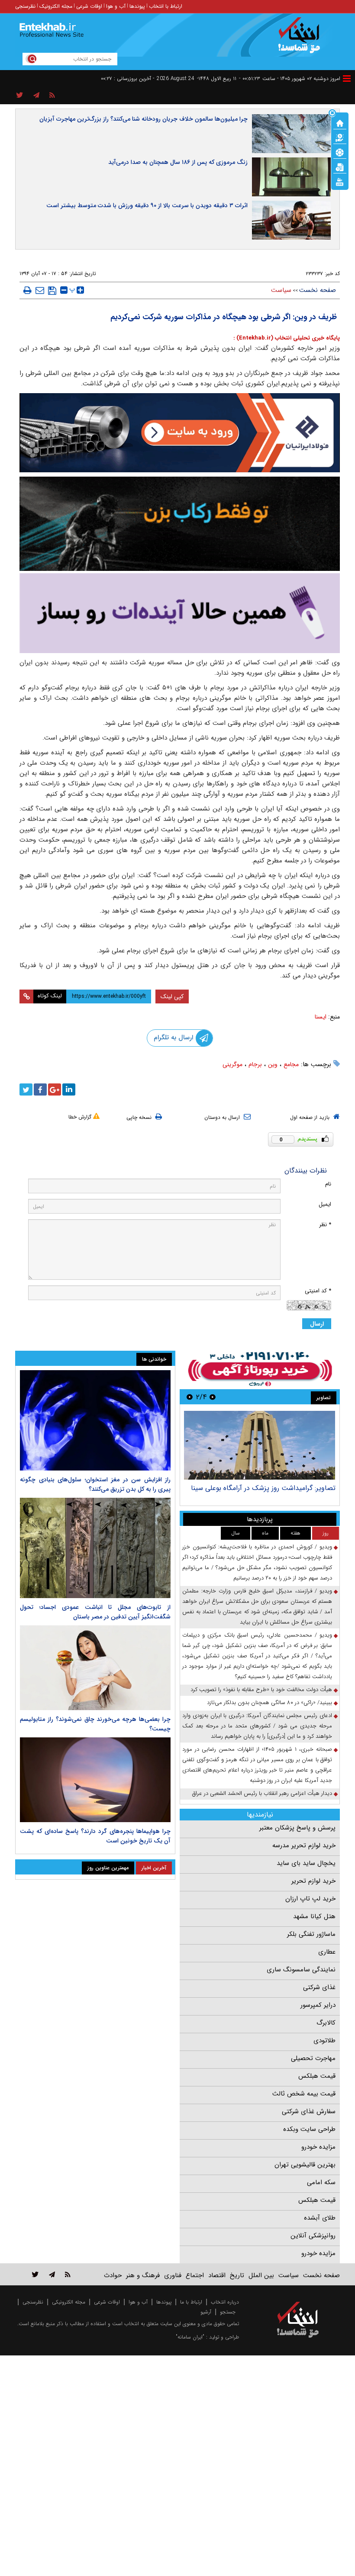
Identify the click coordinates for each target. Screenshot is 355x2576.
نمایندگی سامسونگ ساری (301, 1970)
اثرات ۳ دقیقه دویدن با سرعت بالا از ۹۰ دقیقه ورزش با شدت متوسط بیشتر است (147, 205)
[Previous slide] (213, 1397)
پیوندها (137, 6)
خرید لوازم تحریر (313, 1881)
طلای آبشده (320, 2218)
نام (328, 1184)
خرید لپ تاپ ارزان (310, 1899)
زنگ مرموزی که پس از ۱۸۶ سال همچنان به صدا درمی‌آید (178, 162)
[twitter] (26, 1089)
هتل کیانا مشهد (314, 1916)
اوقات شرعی (89, 6)
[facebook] (40, 1089)
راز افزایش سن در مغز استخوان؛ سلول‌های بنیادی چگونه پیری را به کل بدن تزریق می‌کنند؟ (95, 1484)
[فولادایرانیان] (180, 433)
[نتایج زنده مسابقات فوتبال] (340, 181)
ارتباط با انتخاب (166, 6)
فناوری (173, 2275)
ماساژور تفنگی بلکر (311, 1934)
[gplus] (55, 1089)
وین (273, 1064)
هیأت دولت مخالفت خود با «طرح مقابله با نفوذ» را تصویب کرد (261, 1690)
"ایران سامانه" (190, 2337)
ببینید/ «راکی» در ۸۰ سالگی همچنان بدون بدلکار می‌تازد (269, 1703)
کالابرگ (326, 2023)
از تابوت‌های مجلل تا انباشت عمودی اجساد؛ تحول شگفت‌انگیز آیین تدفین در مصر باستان (95, 1612)
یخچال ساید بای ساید (306, 1863)
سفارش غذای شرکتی (309, 2111)
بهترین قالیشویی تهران (305, 2165)
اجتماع (195, 2275)
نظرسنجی (25, 6)
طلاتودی (324, 2041)
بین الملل (261, 2275)
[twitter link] (35, 2274)
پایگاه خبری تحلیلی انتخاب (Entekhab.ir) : (287, 338)
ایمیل (325, 1204)
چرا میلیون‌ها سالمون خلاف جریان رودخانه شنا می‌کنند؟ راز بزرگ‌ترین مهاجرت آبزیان (144, 119)
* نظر (325, 1225)
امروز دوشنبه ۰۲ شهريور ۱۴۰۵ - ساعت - (290, 78)
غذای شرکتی (319, 1987)
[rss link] (68, 2274)
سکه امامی (321, 2182)
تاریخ (237, 2275)
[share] (20, 96)
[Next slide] (190, 1397)
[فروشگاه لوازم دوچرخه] (180, 524)
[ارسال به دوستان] (40, 290)
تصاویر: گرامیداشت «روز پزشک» (290, 1488)
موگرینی (232, 1064)
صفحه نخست (318, 290)
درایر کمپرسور (318, 2005)
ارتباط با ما (191, 2302)
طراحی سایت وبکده (309, 2129)
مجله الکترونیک (56, 6)
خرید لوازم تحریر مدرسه (304, 1845)
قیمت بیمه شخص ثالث (304, 2094)
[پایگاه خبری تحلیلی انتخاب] (302, 39)
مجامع (291, 1064)
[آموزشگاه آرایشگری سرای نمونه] (180, 613)
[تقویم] (340, 167)
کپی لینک (172, 996)
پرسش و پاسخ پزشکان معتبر (297, 1828)
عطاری (327, 1952)
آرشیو (206, 2312)
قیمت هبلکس (317, 2076)
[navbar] (347, 78)
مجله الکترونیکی (69, 2302)
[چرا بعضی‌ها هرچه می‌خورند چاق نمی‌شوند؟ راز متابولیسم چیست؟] (95, 1668)
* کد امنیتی (318, 1291)
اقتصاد (217, 2275)
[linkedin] (69, 1089)
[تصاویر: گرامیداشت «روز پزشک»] (260, 1445)
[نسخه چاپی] (27, 290)
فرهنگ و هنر (143, 2275)
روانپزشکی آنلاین (313, 2236)
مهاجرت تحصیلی (313, 2058)
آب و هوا (116, 6)
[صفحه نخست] (340, 122)
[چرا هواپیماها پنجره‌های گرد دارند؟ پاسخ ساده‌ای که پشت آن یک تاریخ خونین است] (95, 1780)
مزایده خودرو (318, 2147)
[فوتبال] (340, 152)
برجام (255, 1064)
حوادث (113, 2275)
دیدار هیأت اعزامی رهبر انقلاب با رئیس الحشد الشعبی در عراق (262, 1793)
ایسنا (321, 1017)
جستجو (228, 2312)
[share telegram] (36, 96)
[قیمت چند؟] (340, 137)
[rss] (52, 96)
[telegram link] (52, 2274)
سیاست (281, 290)
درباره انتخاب (225, 2302)
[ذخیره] (52, 291)
